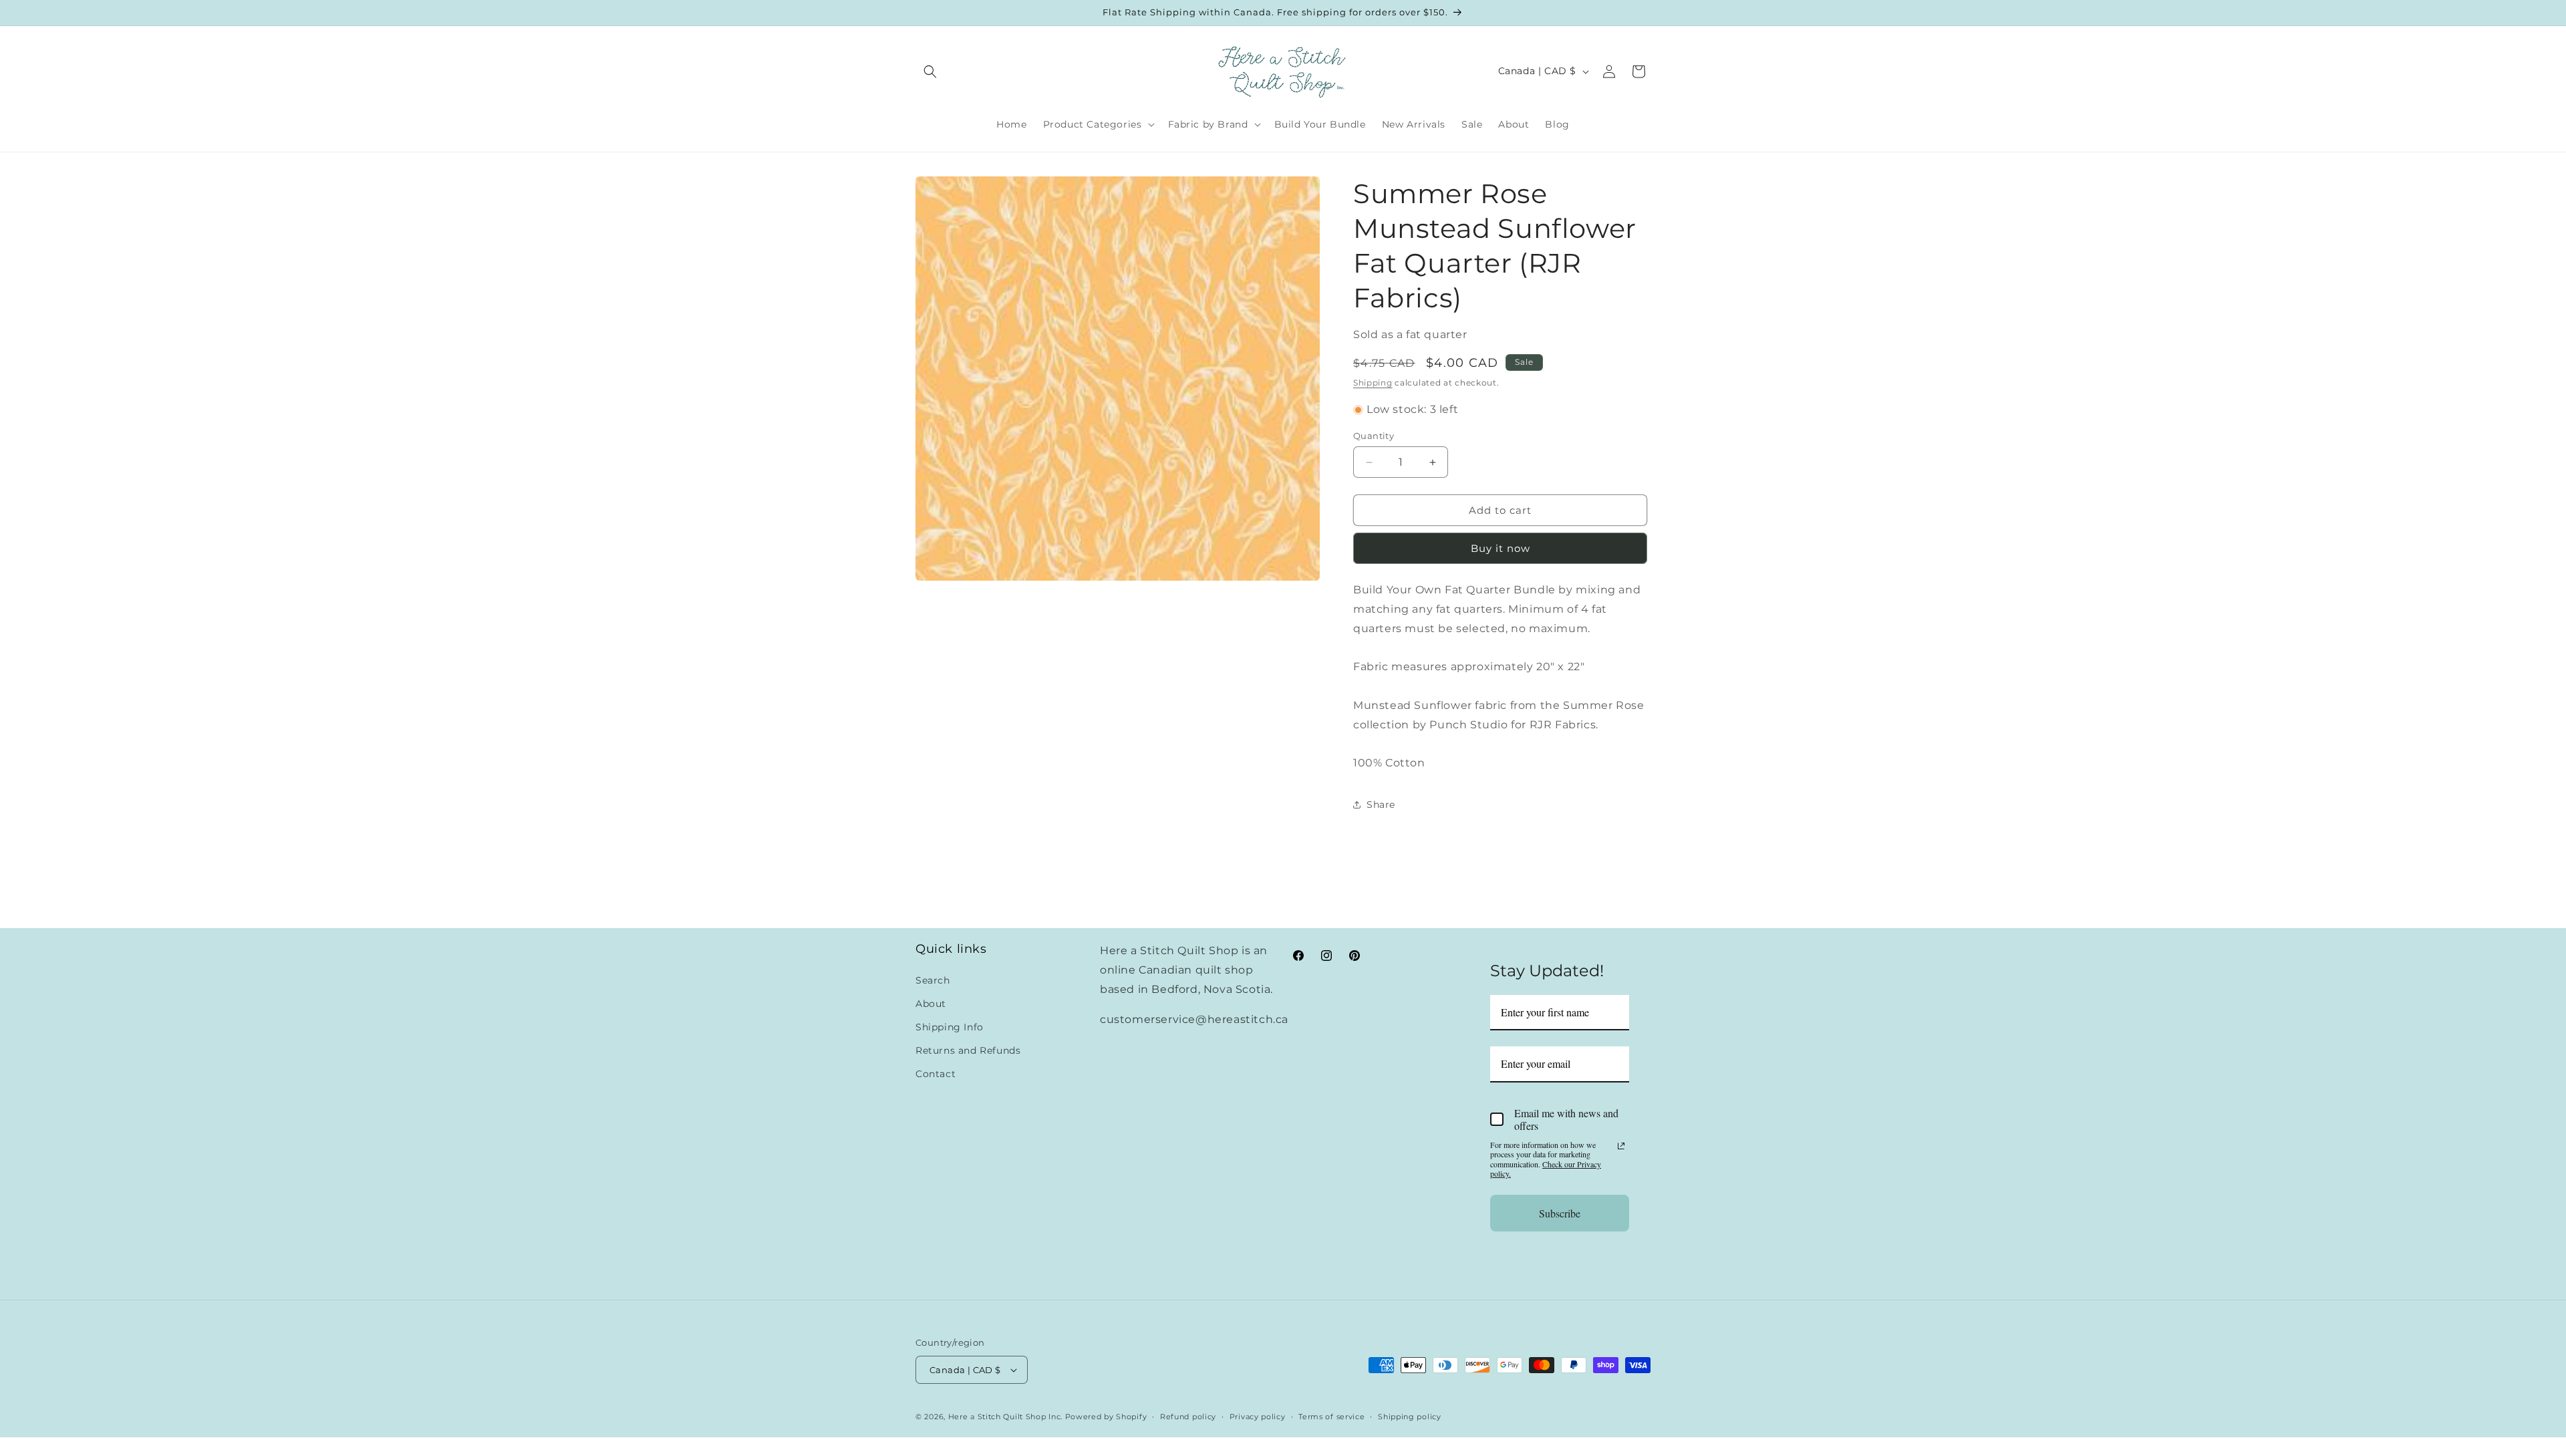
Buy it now (1501, 548)
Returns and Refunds (968, 1050)
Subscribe (1560, 1213)
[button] (930, 71)
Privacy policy (1258, 1417)
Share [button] (1381, 805)
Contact (936, 1074)
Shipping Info (950, 1027)
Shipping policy (1410, 1417)
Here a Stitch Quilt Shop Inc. (1005, 1417)
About (931, 1004)
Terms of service (1331, 1417)
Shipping (1373, 383)
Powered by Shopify (1106, 1417)
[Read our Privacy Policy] (1621, 1146)
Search (933, 980)
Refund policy (1188, 1417)
